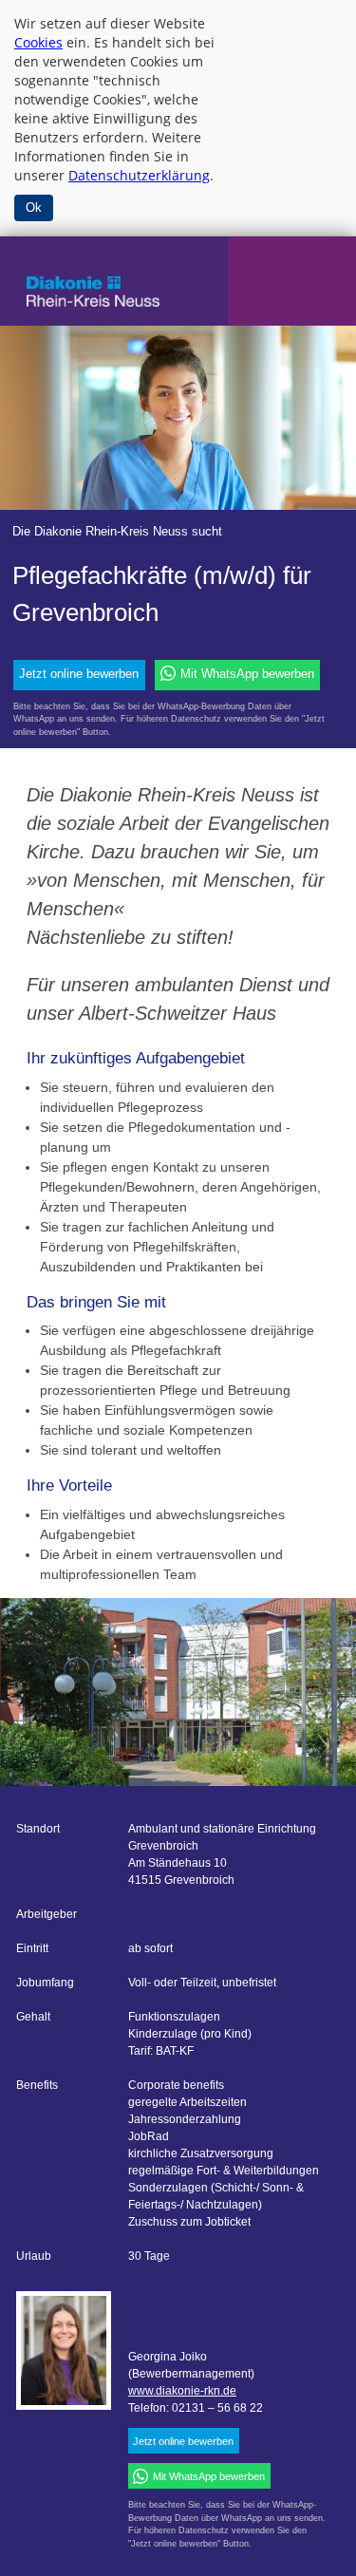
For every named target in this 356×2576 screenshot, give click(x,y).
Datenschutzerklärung (139, 175)
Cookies (38, 42)
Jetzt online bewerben (79, 674)
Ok (34, 207)
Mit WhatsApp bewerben (247, 674)
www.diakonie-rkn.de (182, 2391)
